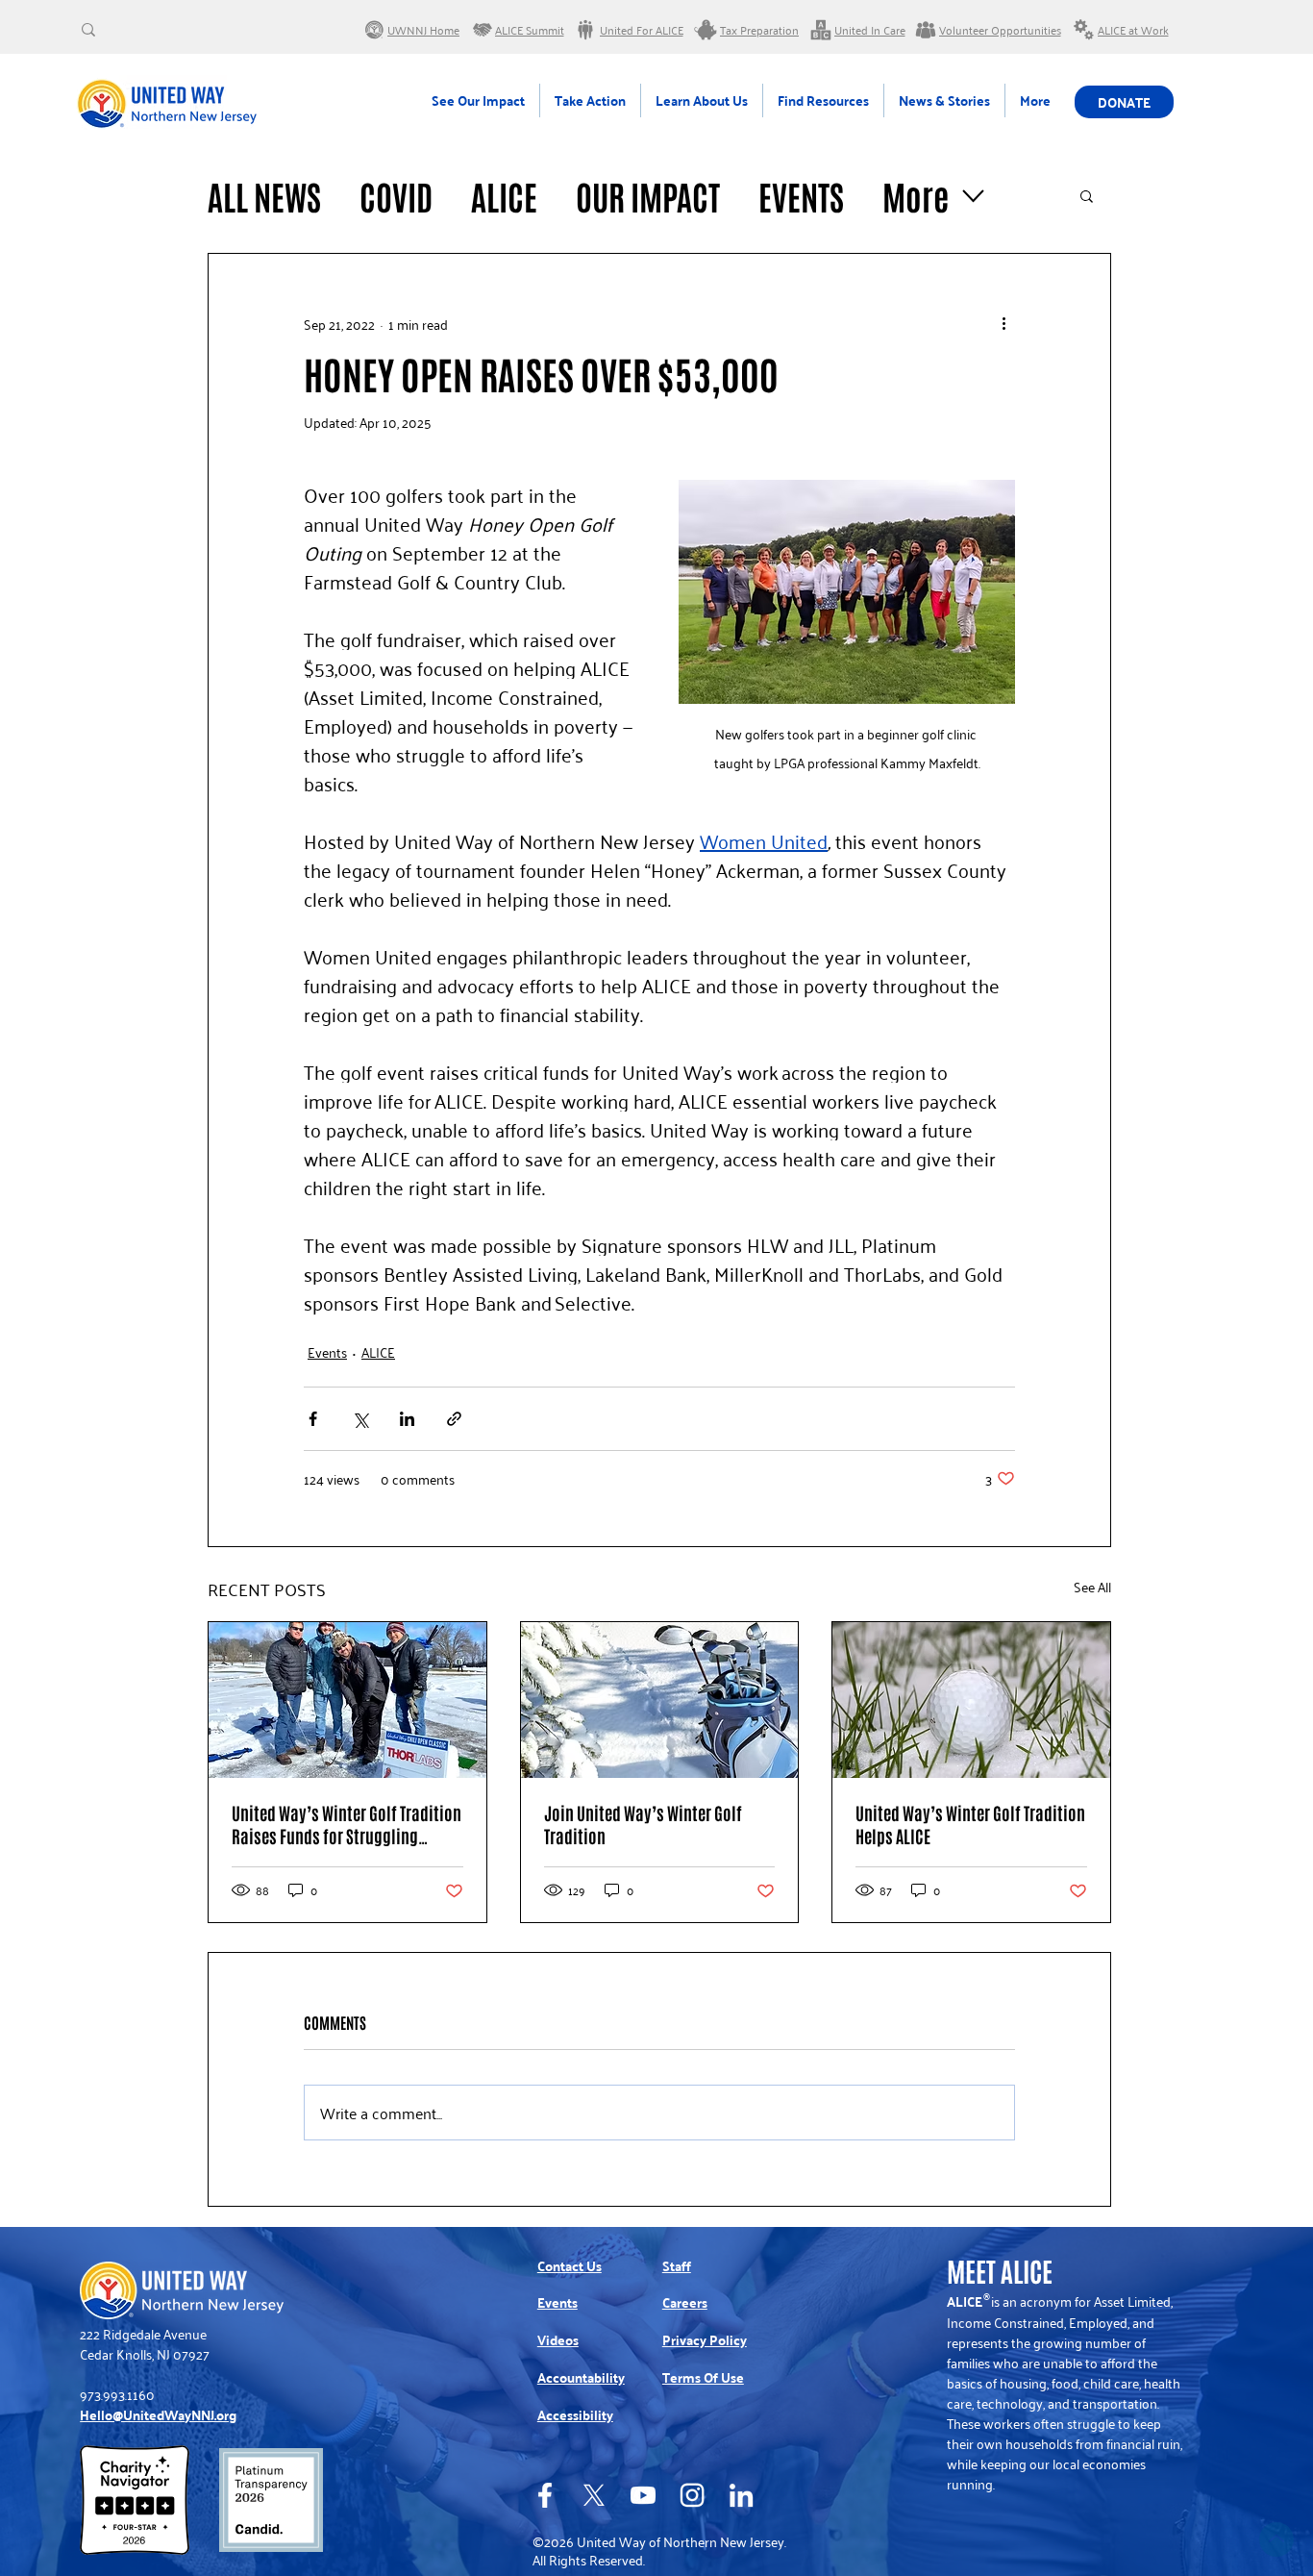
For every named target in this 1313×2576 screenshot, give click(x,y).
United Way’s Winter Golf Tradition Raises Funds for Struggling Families (347, 1824)
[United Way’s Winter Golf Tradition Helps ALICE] (971, 1700)
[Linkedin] (741, 2495)
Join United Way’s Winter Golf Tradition (643, 1824)
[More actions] (1003, 323)
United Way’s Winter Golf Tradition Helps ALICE (970, 1824)
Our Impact (648, 196)
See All (1092, 1587)
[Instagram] (692, 2495)
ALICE (504, 196)
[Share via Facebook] (313, 1419)
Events (801, 196)
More (916, 196)
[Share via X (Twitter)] (360, 1419)
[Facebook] (545, 2495)
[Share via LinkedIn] (407, 1419)
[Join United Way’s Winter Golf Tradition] (660, 1700)
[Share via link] (454, 1419)
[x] (594, 2495)
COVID (396, 196)
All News (264, 196)
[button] (1087, 195)
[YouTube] (643, 2495)
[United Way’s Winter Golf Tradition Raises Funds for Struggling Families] (347, 1700)
